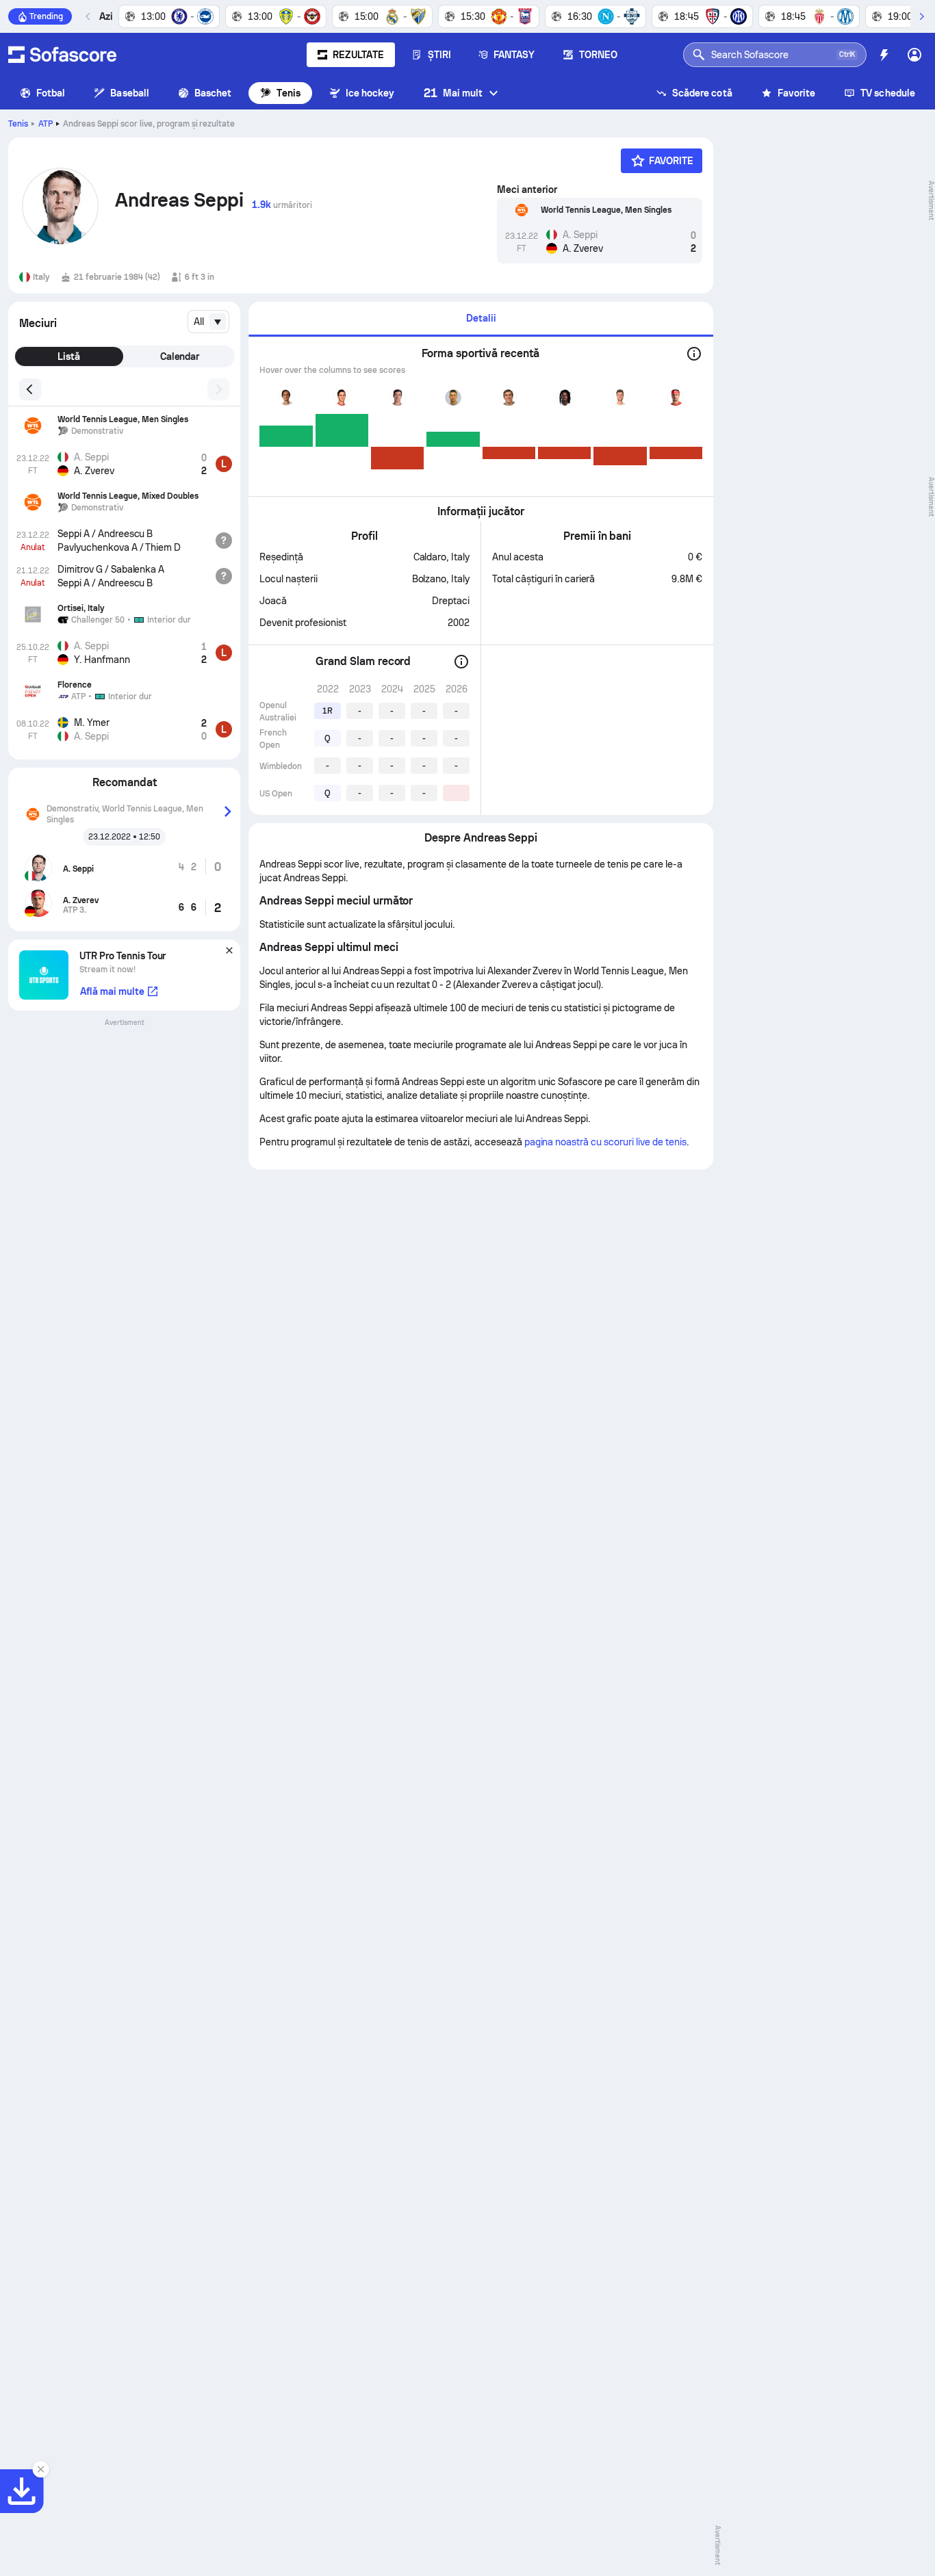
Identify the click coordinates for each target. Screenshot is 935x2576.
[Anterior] (88, 16)
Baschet (213, 93)
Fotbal (51, 93)
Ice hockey (370, 93)
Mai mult (453, 93)
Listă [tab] (69, 356)
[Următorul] (921, 16)
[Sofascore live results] (62, 55)
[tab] (481, 319)
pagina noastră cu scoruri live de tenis (605, 1142)
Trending (46, 16)
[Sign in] (914, 55)
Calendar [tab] (180, 356)
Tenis (288, 93)
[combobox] (208, 322)
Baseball (130, 93)
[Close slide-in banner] (41, 2469)
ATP (46, 124)
